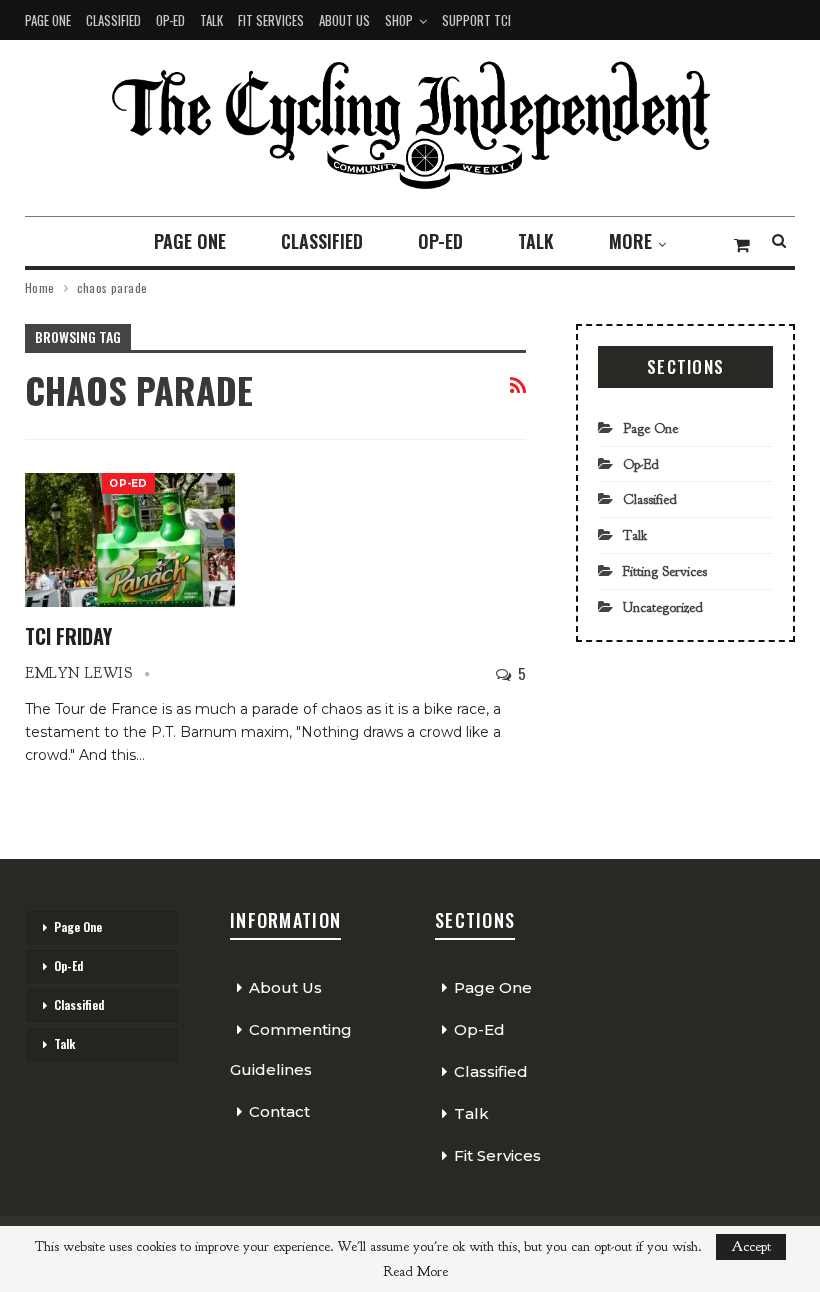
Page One (48, 20)
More (630, 241)
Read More (415, 1272)
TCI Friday (68, 636)
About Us (344, 20)
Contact (279, 1111)
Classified (113, 20)
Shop (399, 20)
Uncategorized (663, 607)
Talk (211, 20)
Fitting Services (665, 571)
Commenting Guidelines (291, 1049)
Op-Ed (170, 20)
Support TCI (476, 20)
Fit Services (271, 20)
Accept (751, 1246)
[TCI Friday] (130, 540)
